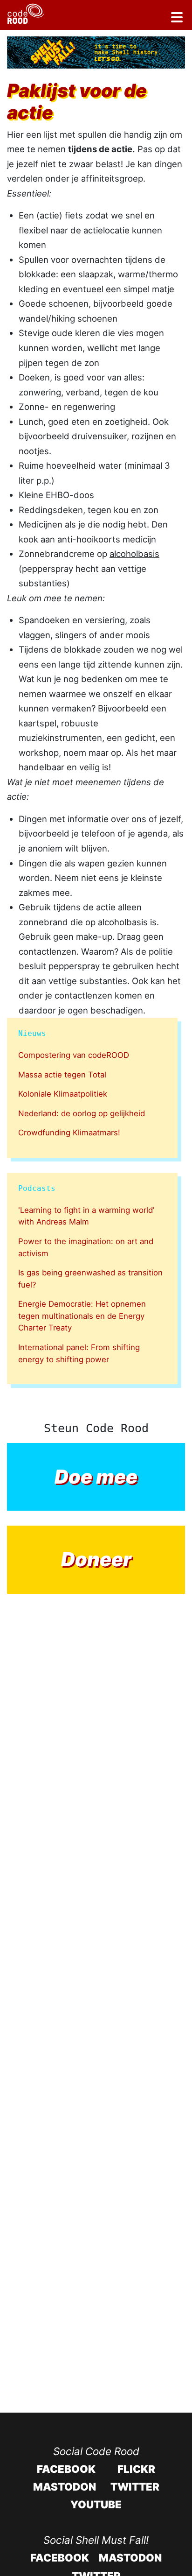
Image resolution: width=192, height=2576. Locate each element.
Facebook (66, 2469)
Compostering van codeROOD (74, 1055)
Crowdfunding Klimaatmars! (69, 1133)
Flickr (136, 2469)
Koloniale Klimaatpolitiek (63, 1094)
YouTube (96, 2504)
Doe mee (96, 1477)
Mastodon (65, 2487)
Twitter (135, 2487)
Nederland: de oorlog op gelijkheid (82, 1113)
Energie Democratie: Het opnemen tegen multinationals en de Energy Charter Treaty (82, 1316)
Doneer (96, 1559)
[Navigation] (177, 19)
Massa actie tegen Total (62, 1075)
